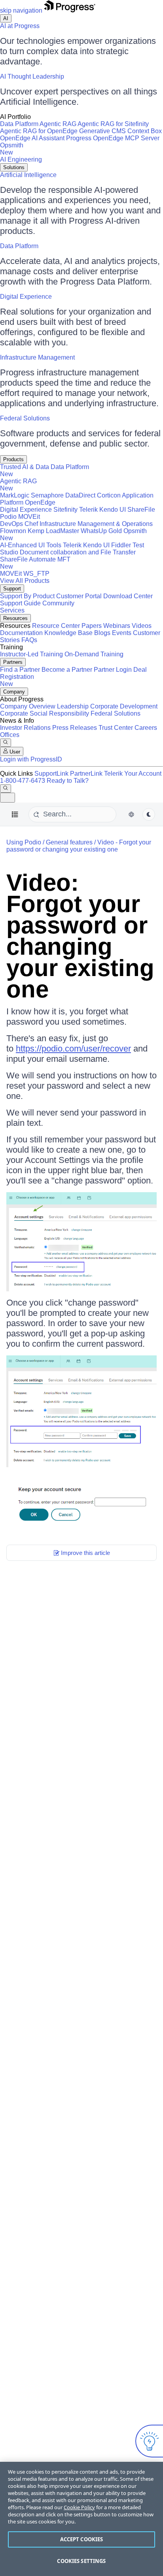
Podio (8, 517)
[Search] (6, 743)
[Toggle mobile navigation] (8, 798)
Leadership (73, 706)
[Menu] (15, 814)
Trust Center (116, 728)
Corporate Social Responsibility (45, 713)
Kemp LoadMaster (53, 531)
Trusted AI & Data (25, 467)
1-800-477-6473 (23, 781)
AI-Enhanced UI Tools (31, 545)
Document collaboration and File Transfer (78, 552)
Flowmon (13, 531)
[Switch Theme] (149, 814)
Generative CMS (102, 131)
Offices (10, 735)
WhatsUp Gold (101, 531)
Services (12, 610)
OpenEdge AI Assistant (32, 138)
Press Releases (75, 728)
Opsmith (12, 149)
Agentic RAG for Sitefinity (113, 124)
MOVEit (29, 517)
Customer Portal (79, 596)
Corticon (109, 495)
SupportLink (51, 774)
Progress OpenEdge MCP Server (113, 138)
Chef (31, 524)
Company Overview (28, 706)
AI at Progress (20, 26)
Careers (146, 728)
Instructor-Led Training (31, 654)
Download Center (128, 596)
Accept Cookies (82, 2539)
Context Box (145, 131)
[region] (81, 2519)
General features (69, 842)
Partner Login (113, 670)
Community (58, 603)
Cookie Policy (79, 2507)
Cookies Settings (81, 2561)
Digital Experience (26, 297)
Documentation (21, 633)
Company (14, 692)
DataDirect (80, 495)
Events (122, 633)
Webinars (117, 626)
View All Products (25, 581)
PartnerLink (86, 774)
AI (6, 18)
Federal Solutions (25, 418)
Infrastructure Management (37, 357)
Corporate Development (124, 706)
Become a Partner (67, 670)
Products (13, 459)
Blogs (102, 633)
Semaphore (47, 495)
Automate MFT (35, 563)
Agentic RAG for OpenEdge (39, 131)
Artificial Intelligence (28, 175)
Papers (92, 626)
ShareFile (141, 510)
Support (12, 589)
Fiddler (121, 545)
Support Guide (20, 603)
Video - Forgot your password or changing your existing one (79, 846)
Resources (15, 618)
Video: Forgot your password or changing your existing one (80, 936)
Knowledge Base (68, 633)
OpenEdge (40, 502)
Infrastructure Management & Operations (96, 524)
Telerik (88, 510)
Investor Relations (25, 728)
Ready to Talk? (68, 781)
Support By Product (27, 596)
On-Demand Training (94, 654)
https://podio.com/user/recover (73, 1049)
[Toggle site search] (6, 789)
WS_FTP (36, 574)
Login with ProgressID (31, 759)
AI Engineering (21, 159)
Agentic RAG (58, 124)
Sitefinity (65, 510)
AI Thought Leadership (32, 76)
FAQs (29, 640)
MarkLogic (15, 495)
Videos (142, 626)
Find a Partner (20, 670)
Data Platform (19, 124)
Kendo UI (113, 510)
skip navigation (21, 10)
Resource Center (56, 626)
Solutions (14, 167)
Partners (13, 662)
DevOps (11, 524)
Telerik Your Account (133, 774)
